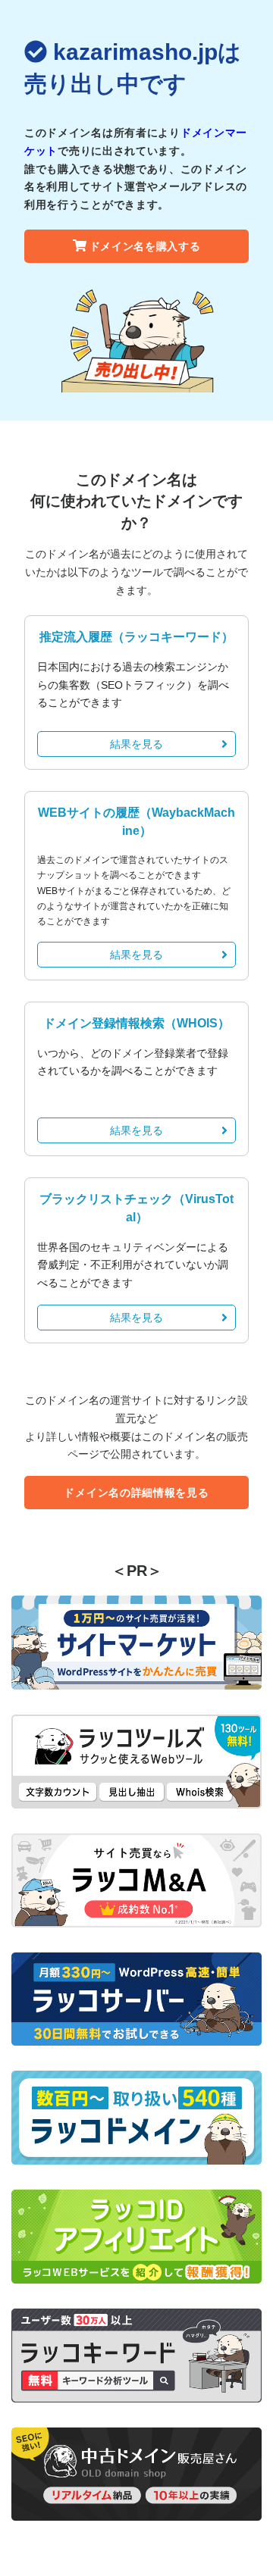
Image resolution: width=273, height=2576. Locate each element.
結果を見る (136, 744)
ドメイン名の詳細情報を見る (136, 1493)
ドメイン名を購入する (145, 246)
